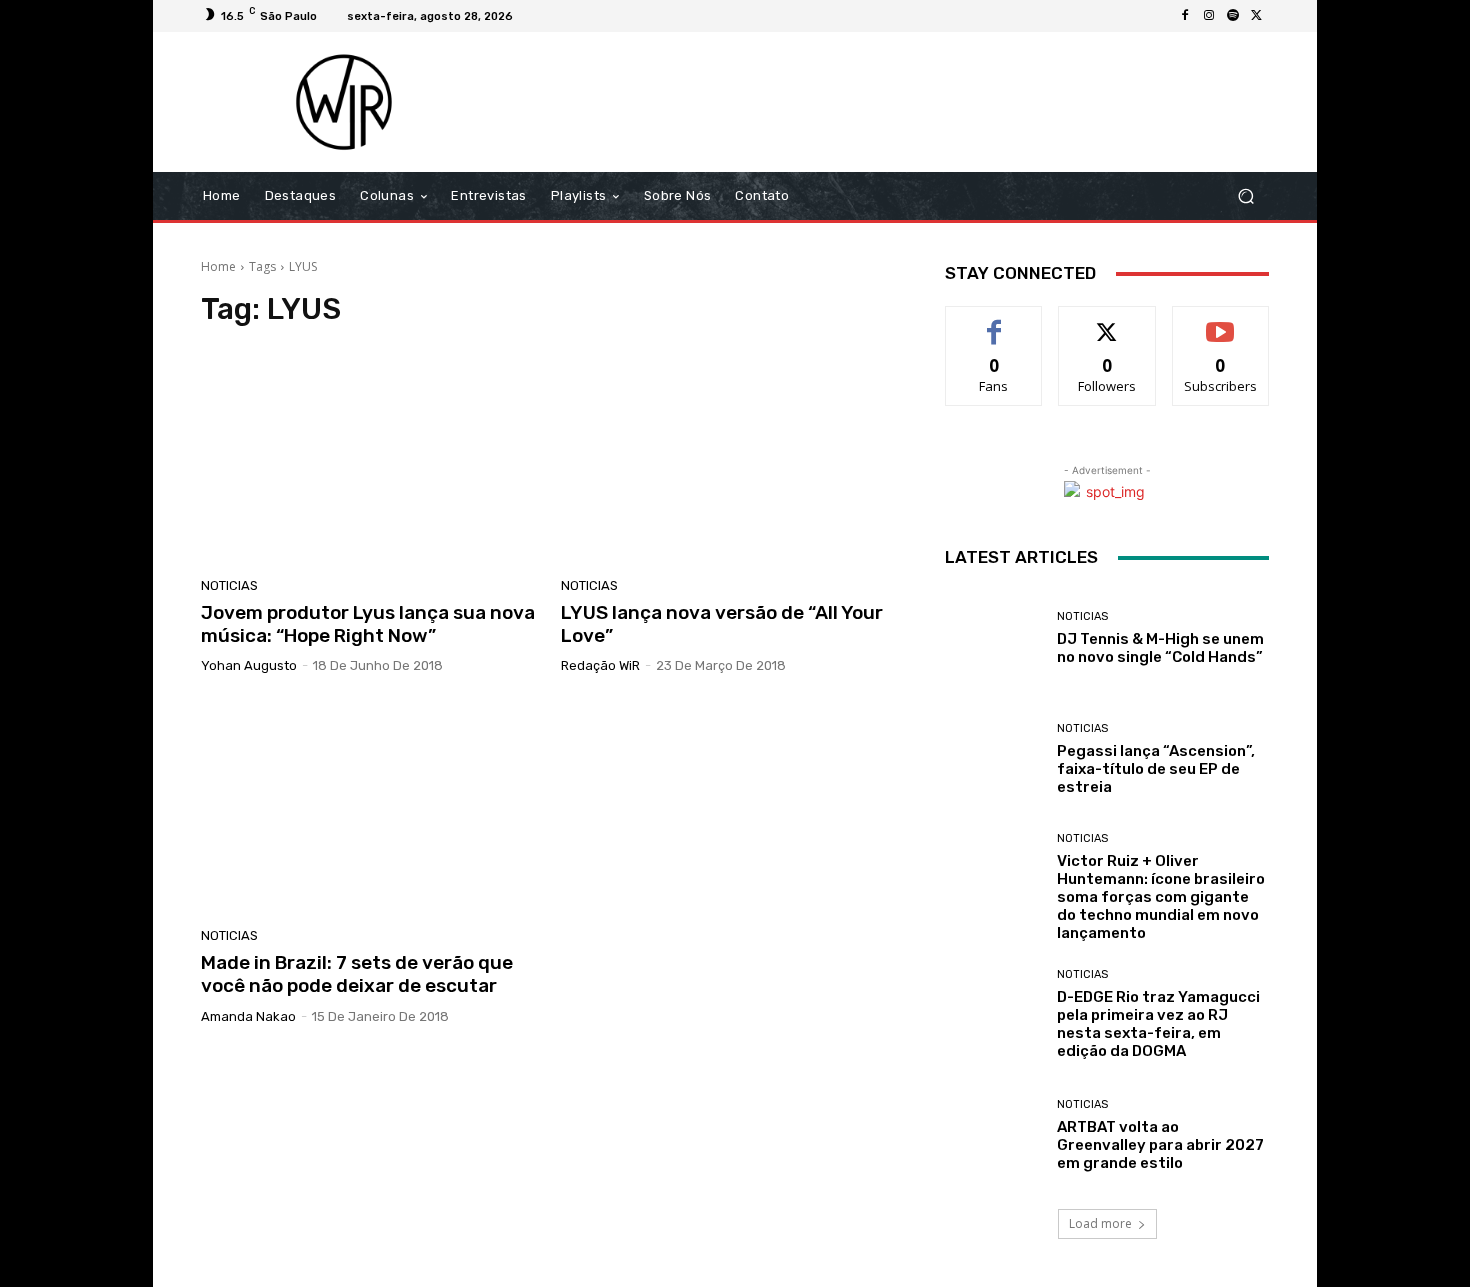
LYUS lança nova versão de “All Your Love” (722, 624)
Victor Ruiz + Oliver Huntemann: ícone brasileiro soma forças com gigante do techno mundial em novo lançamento (1161, 897)
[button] (1245, 196)
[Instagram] (1209, 16)
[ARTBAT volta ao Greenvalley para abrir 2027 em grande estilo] (993, 1135)
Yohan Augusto (249, 665)
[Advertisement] (902, 102)
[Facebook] (1185, 16)
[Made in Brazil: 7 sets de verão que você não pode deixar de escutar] (369, 808)
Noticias (229, 585)
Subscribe (1221, 321)
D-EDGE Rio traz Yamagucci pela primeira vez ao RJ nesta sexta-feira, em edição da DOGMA (1158, 1024)
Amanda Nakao (248, 1016)
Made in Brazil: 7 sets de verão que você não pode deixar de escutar (357, 974)
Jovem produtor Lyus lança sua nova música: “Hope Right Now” (368, 624)
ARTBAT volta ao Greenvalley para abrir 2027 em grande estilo (1160, 1145)
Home (218, 266)
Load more (1100, 1223)
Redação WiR (600, 665)
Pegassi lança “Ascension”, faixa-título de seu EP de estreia (1156, 769)
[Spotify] (1233, 16)
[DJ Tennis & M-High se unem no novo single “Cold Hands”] (993, 638)
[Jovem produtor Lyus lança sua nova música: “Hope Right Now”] (369, 458)
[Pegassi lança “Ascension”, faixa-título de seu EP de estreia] (993, 759)
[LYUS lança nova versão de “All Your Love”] (729, 458)
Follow (1107, 321)
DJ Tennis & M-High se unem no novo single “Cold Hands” (1160, 648)
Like (994, 321)
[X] (1257, 16)
